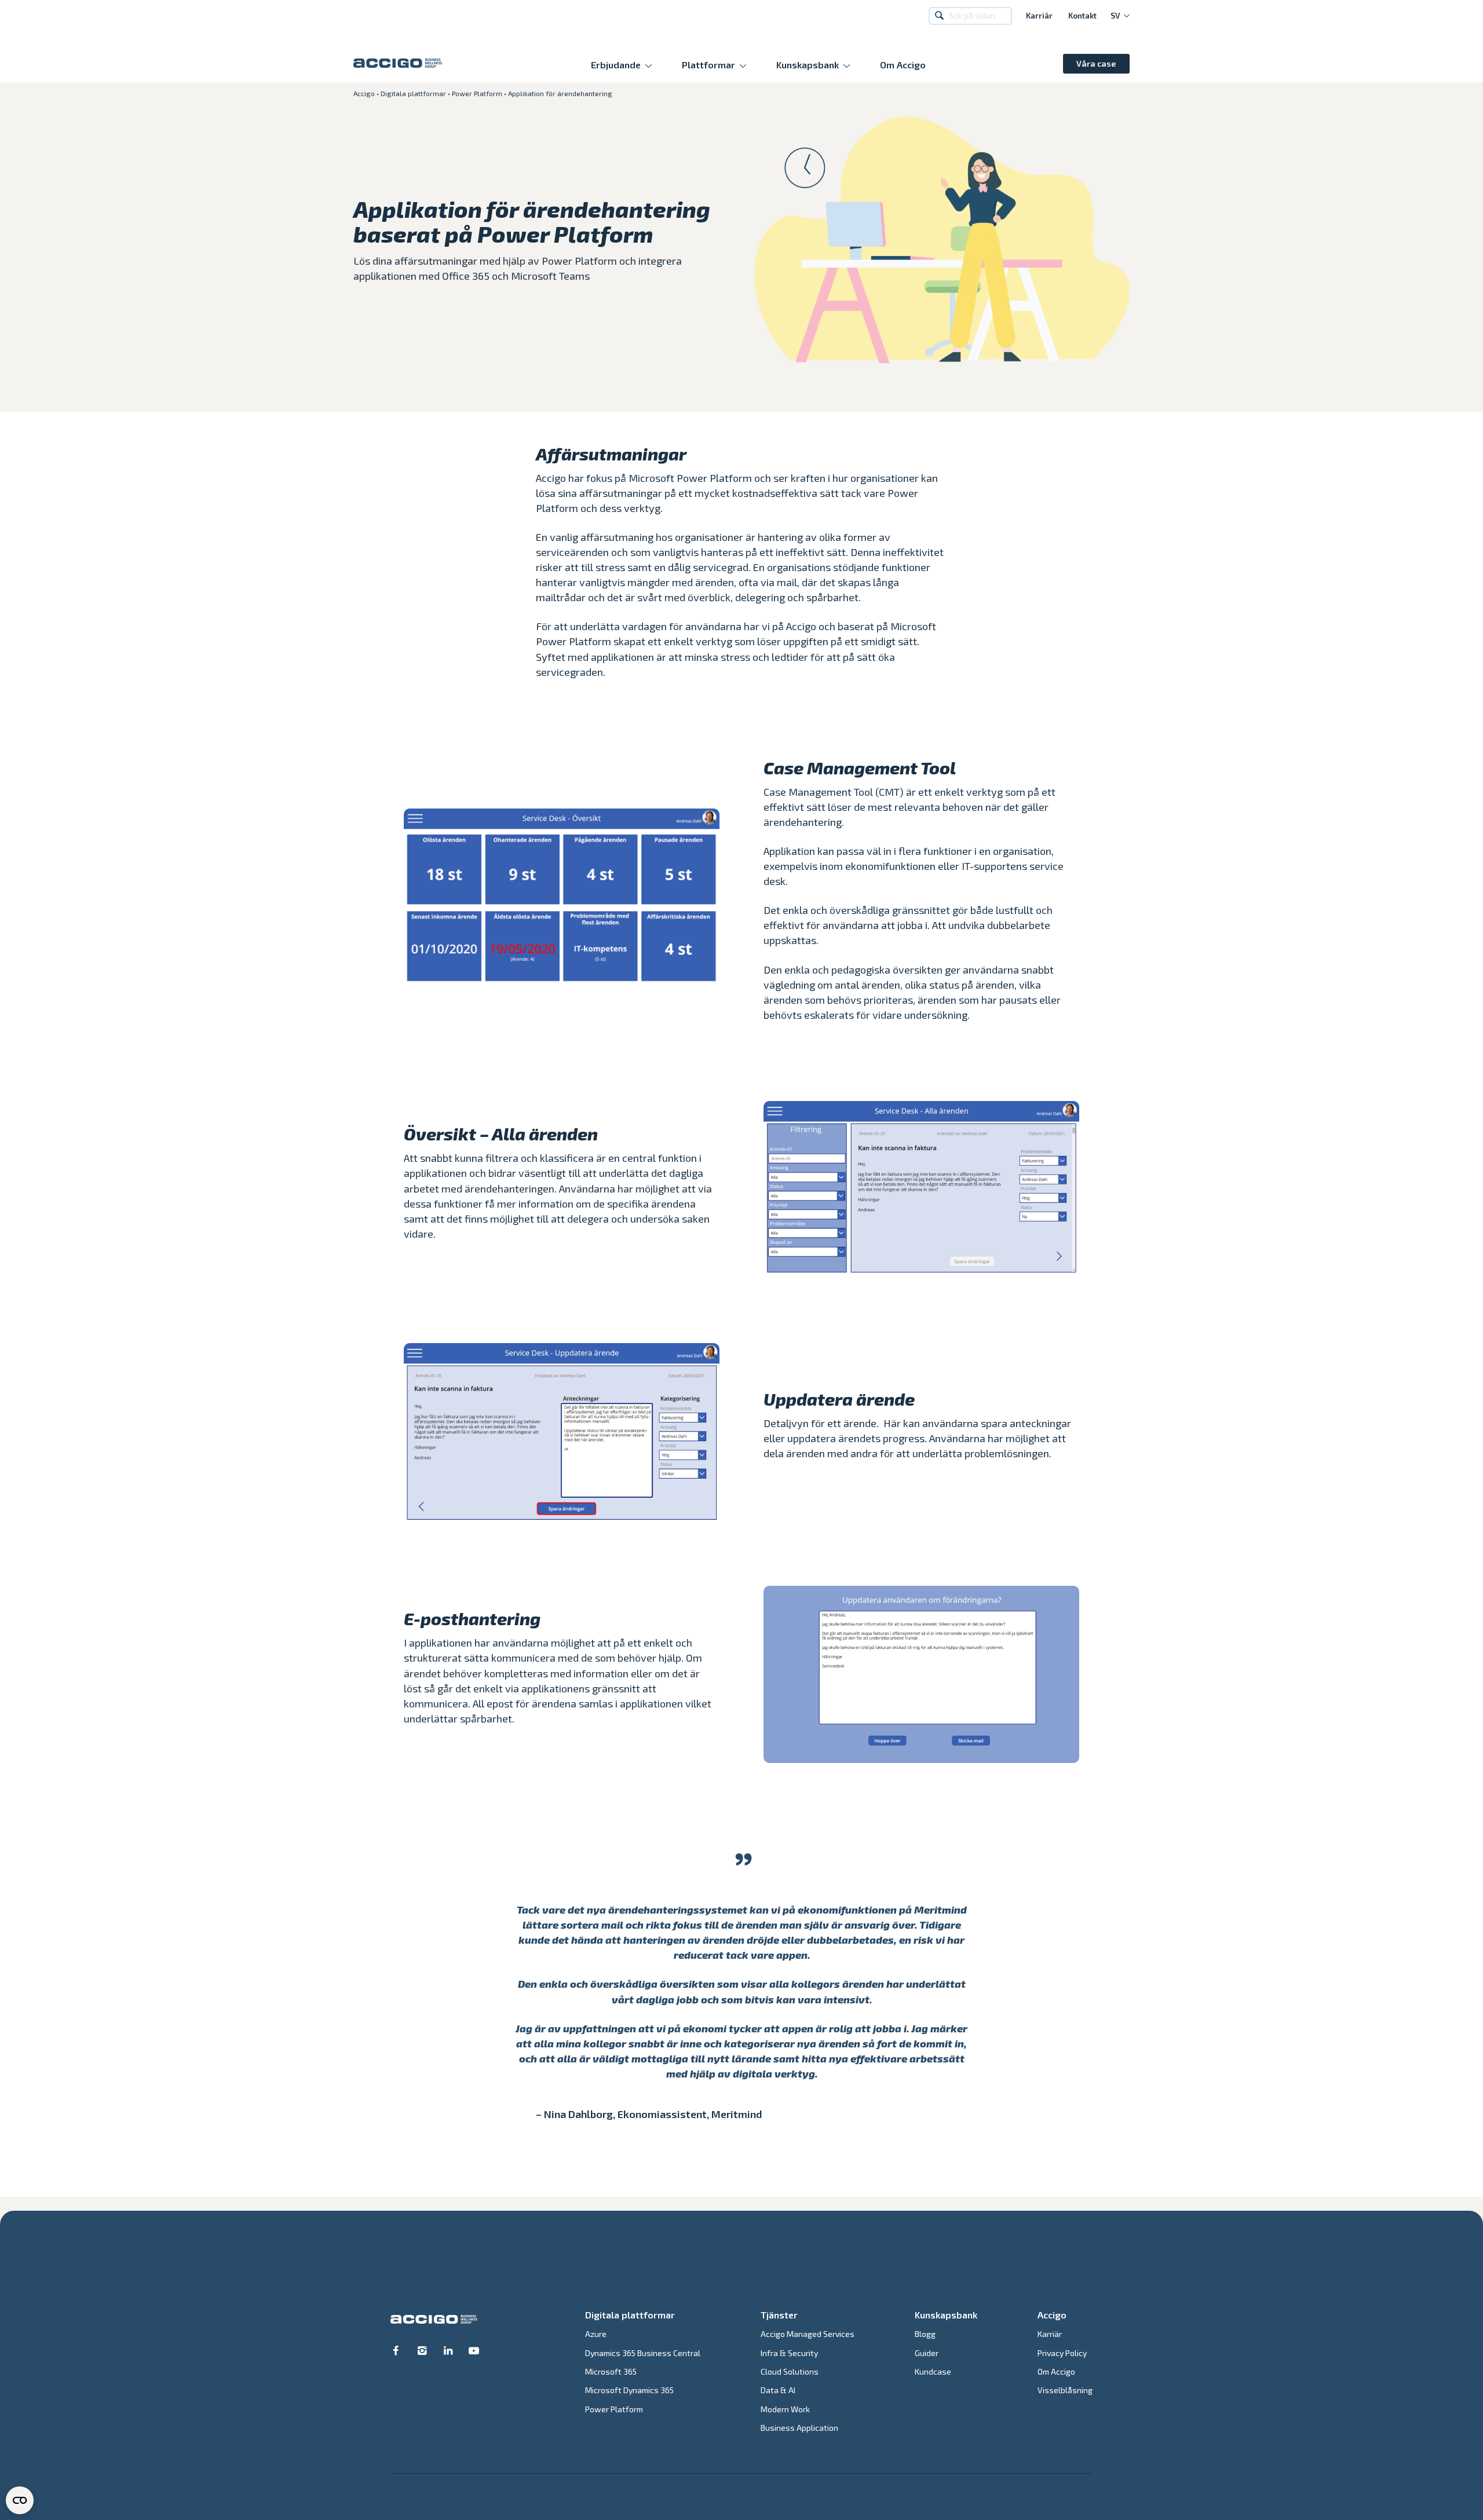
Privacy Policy (1062, 2353)
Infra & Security (789, 2353)
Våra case (1096, 63)
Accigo (364, 93)
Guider (927, 2353)
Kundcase (933, 2371)
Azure (596, 2334)
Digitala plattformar (413, 93)
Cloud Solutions (790, 2371)
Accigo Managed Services (808, 2334)
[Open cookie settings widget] (20, 2500)
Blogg (925, 2334)
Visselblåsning (1065, 2390)
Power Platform (477, 93)
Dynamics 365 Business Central (643, 2353)
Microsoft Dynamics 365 (629, 2390)
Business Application (799, 2428)
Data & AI (778, 2390)
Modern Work (785, 2409)
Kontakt (1082, 16)
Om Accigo (903, 65)
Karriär (1039, 16)
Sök (941, 16)
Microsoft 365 (611, 2371)
